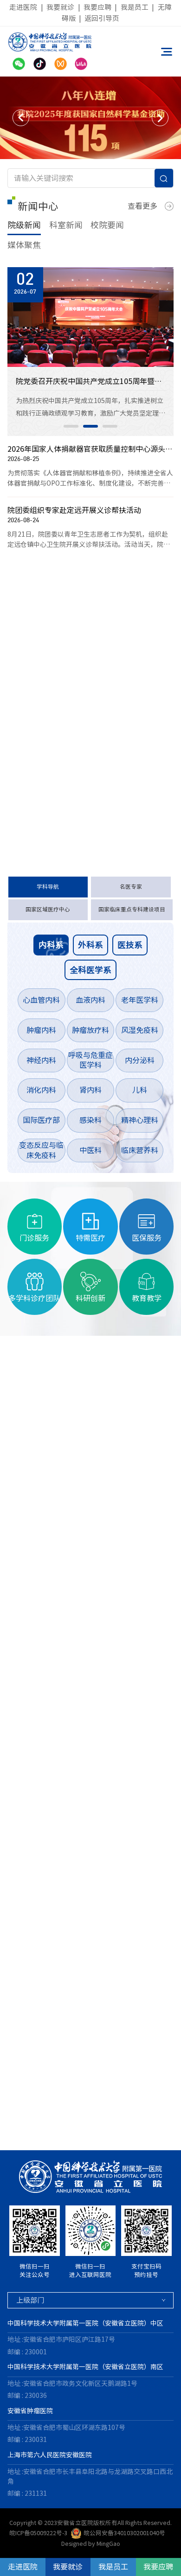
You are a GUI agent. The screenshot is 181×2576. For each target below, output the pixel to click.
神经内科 (41, 1060)
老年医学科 (140, 1000)
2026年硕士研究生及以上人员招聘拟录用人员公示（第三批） (76, 728)
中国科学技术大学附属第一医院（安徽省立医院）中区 (85, 2323)
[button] (21, 118)
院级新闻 (24, 225)
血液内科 (90, 1000)
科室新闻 (66, 225)
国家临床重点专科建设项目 (132, 909)
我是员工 (135, 7)
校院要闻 (107, 225)
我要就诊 (60, 7)
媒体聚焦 (24, 245)
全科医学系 (90, 970)
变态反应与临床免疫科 (41, 1150)
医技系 (130, 945)
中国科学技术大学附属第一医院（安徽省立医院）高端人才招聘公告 (76, 636)
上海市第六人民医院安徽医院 (50, 2455)
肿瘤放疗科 (90, 1030)
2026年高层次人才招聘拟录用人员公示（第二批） (76, 797)
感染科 (90, 1120)
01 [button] (71, 426)
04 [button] (41, 2131)
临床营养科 (140, 1150)
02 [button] (90, 426)
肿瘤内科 (41, 1030)
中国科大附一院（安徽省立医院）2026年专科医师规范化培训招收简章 (76, 660)
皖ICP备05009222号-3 (38, 2533)
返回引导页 (102, 18)
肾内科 (90, 1090)
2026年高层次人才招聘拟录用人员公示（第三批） (76, 751)
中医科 (90, 1150)
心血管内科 (41, 1000)
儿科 (140, 1090)
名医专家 (131, 887)
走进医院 (23, 7)
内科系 (51, 945)
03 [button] (110, 426)
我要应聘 (97, 7)
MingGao (108, 2544)
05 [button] (60, 2131)
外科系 (90, 945)
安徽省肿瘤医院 (30, 2411)
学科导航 (48, 887)
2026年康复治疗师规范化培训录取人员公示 (76, 774)
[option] (90, 118)
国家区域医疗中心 (48, 909)
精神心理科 (140, 1120)
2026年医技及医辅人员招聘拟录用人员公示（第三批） (76, 705)
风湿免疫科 (140, 1030)
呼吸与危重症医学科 (90, 1060)
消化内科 (41, 1090)
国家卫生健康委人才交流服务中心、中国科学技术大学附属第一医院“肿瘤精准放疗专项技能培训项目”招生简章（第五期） (76, 682)
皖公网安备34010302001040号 (124, 2533)
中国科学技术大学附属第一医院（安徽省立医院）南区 (85, 2367)
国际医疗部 (41, 1120)
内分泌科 (140, 1060)
